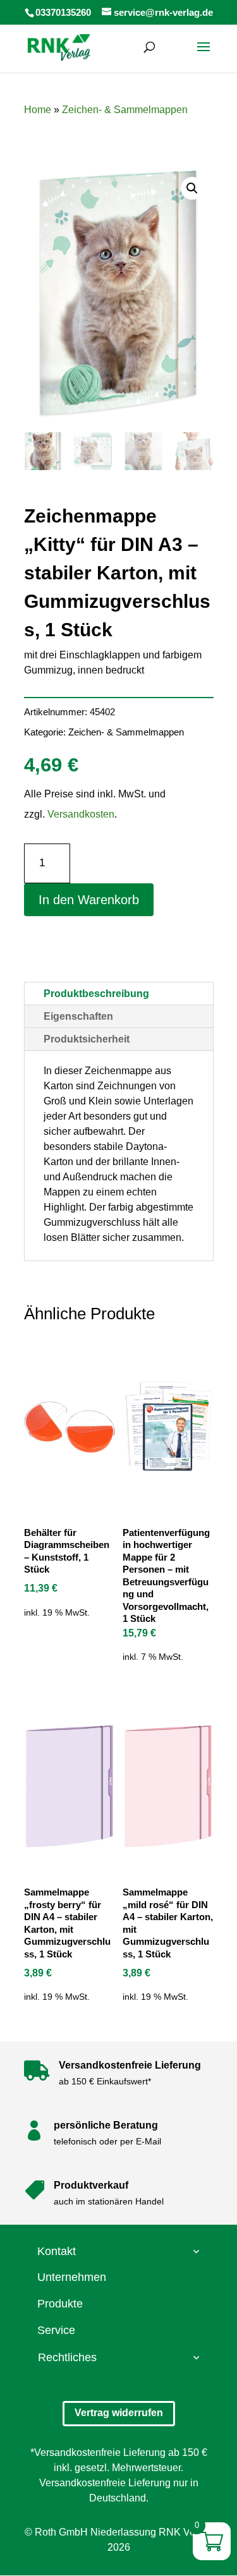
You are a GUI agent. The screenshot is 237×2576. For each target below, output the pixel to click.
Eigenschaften (78, 1016)
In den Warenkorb (89, 900)
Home (38, 110)
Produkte (60, 2304)
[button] (192, 188)
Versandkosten (81, 814)
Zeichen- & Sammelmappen (125, 110)
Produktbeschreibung (96, 994)
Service (56, 2330)
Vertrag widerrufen (119, 2413)
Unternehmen (72, 2277)
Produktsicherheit (87, 1039)
